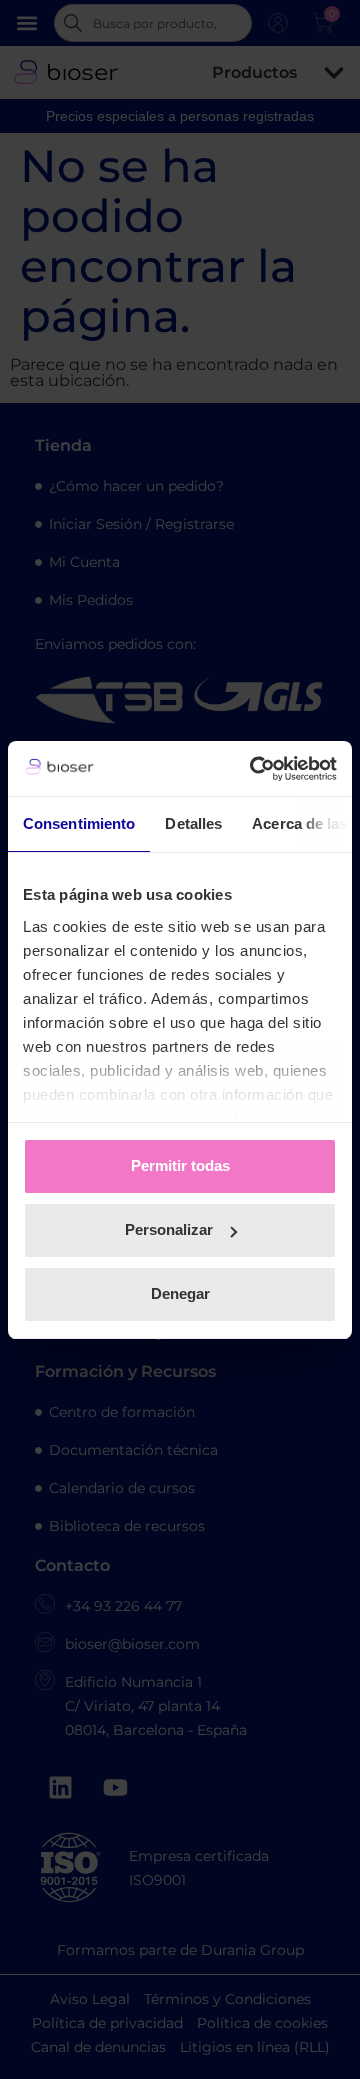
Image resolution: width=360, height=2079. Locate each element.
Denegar (180, 1293)
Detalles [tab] (193, 823)
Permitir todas (180, 1165)
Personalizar (169, 1229)
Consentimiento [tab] (79, 823)
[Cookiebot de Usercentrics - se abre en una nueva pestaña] (254, 769)
